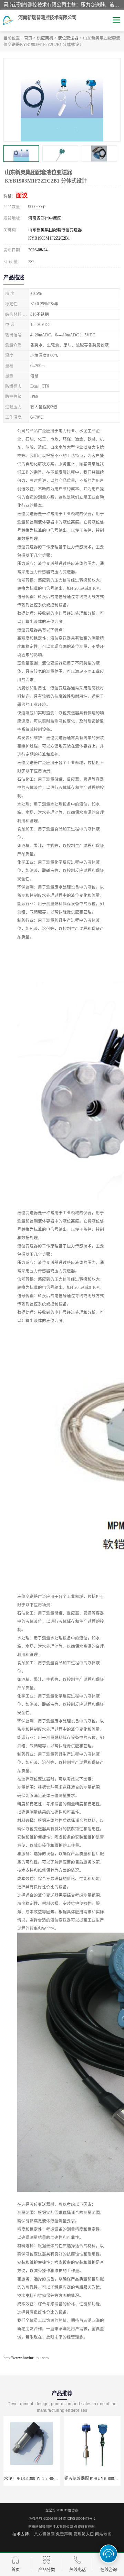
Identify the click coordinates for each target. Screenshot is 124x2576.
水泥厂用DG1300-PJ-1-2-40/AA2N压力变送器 (45, 2479)
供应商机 (45, 38)
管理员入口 (84, 2534)
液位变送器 (68, 38)
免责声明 (64, 2534)
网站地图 (103, 2534)
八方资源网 (44, 2534)
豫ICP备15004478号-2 (79, 2518)
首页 (28, 38)
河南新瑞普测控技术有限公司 (51, 2527)
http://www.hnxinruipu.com (26, 2358)
